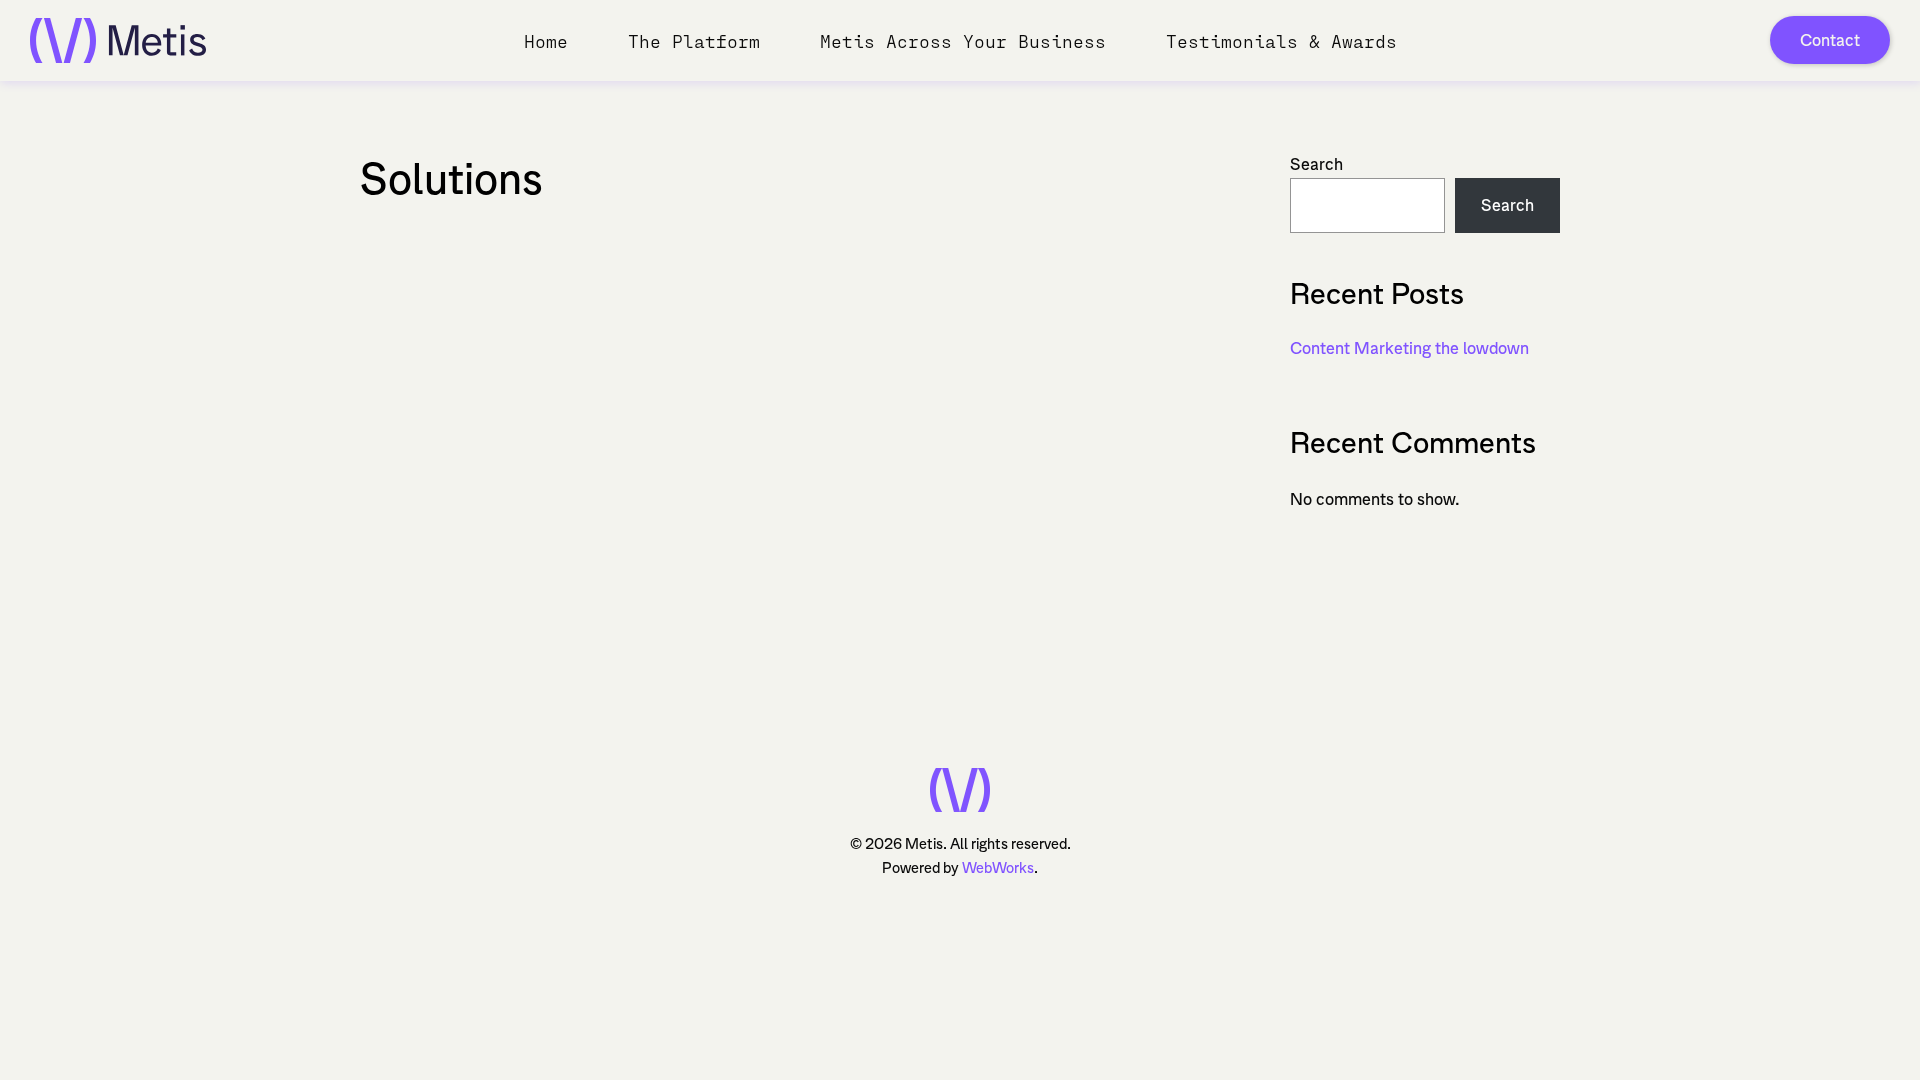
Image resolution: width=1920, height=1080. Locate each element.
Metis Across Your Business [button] (963, 40)
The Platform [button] (694, 40)
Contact (1830, 40)
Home (546, 40)
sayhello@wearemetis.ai (796, 610)
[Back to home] (118, 40)
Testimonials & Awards (1281, 40)
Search (1316, 164)
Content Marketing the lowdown (1409, 348)
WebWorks (998, 868)
